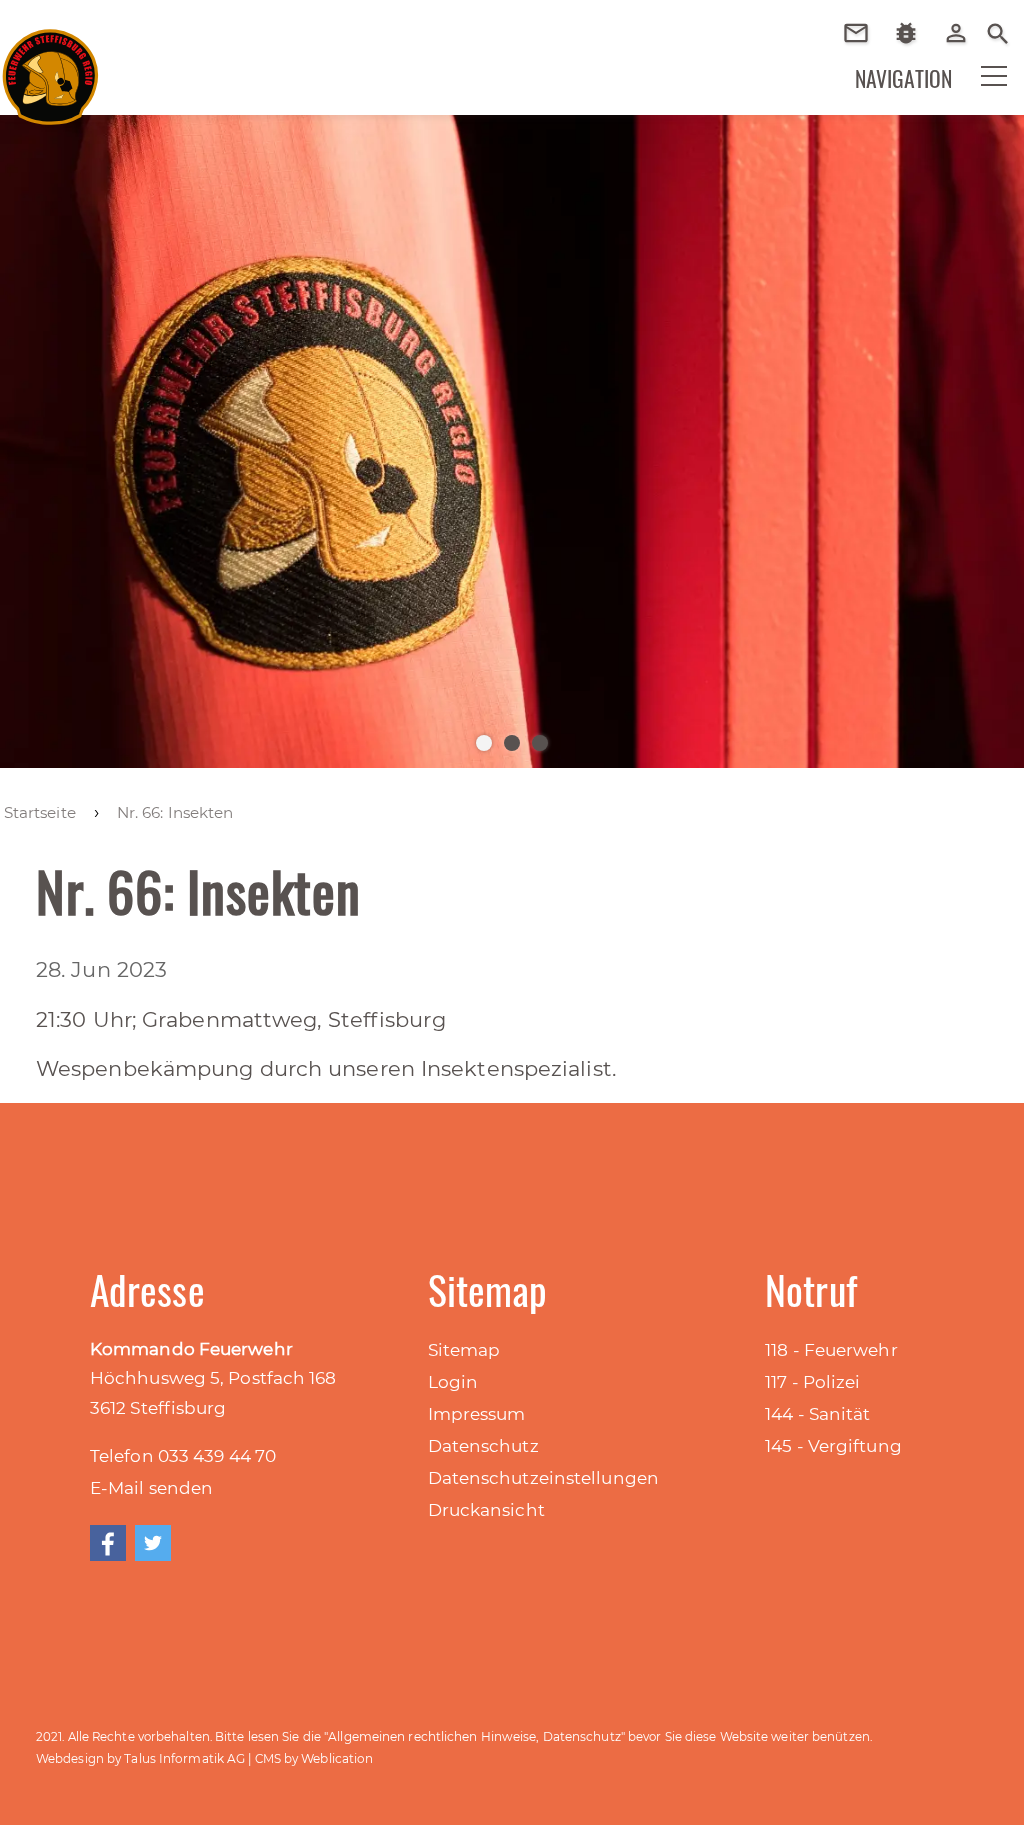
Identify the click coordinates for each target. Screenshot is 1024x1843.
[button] (981, 89)
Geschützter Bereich (963, 46)
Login (453, 1382)
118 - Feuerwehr (831, 1350)
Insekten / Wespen (913, 62)
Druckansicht (486, 1510)
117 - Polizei (812, 1382)
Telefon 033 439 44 (172, 1456)
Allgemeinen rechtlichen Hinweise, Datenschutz (474, 1736)
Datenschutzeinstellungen (543, 1478)
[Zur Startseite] (50, 69)
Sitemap (464, 1350)
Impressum (477, 1414)
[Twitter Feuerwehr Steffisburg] (153, 1543)
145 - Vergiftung (833, 1446)
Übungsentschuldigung (863, 33)
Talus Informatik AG (184, 1758)
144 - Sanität (817, 1414)
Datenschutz (483, 1446)
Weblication (337, 1758)
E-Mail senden (151, 1488)
